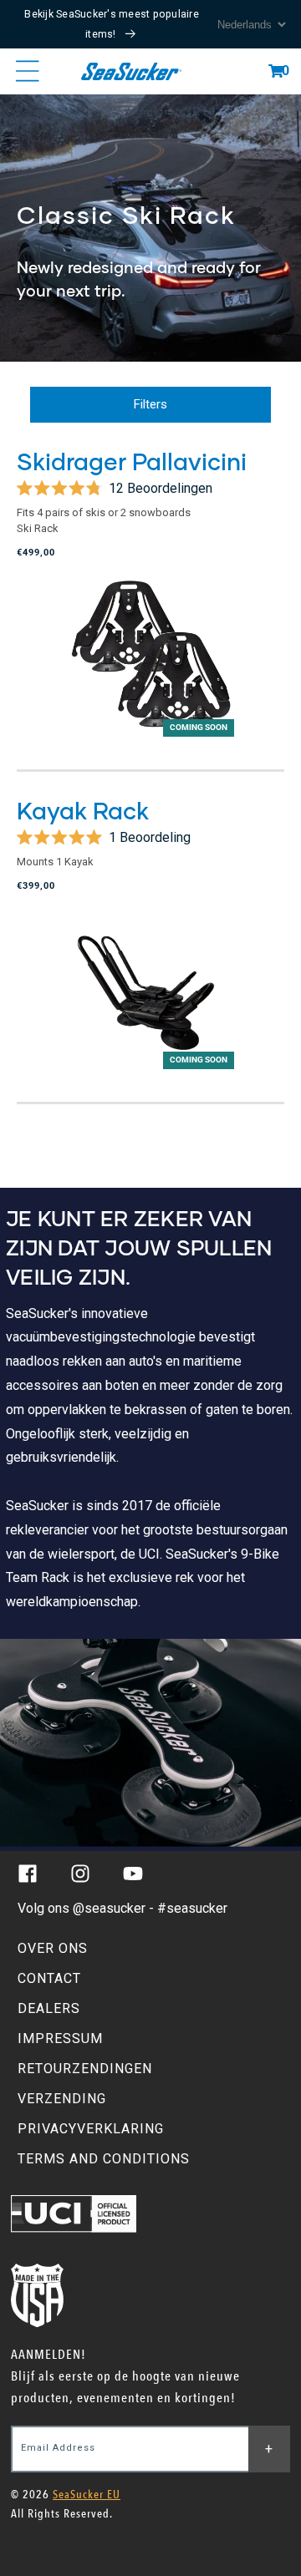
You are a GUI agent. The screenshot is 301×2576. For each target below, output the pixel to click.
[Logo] (131, 71)
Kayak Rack (83, 810)
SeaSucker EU (87, 2495)
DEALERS (49, 2008)
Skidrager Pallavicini (132, 461)
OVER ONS (53, 1948)
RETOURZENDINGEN (85, 2069)
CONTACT (49, 1978)
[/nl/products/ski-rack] (150, 228)
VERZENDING (62, 2099)
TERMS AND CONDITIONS (104, 2159)
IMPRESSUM (60, 2038)
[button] (276, 71)
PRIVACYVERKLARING (91, 2129)
